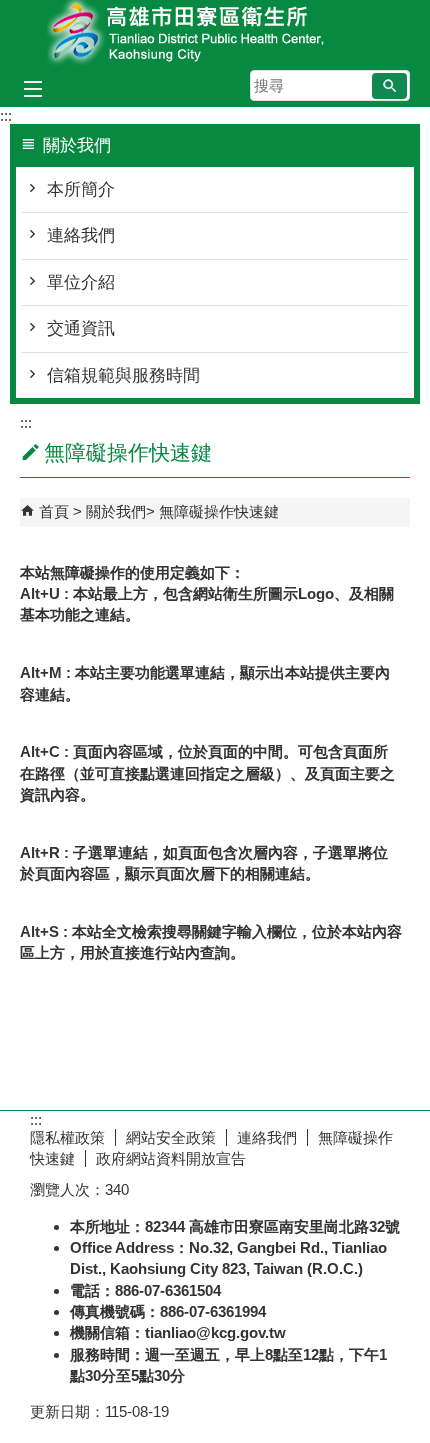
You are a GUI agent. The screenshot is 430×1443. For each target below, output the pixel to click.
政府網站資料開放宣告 (171, 1158)
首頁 (54, 511)
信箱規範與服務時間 (123, 375)
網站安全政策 (171, 1137)
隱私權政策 (67, 1137)
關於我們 (116, 511)
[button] (389, 86)
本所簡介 (81, 189)
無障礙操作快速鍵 (219, 511)
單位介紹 (81, 282)
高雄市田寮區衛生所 (215, 33)
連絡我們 (81, 235)
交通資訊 (81, 328)
